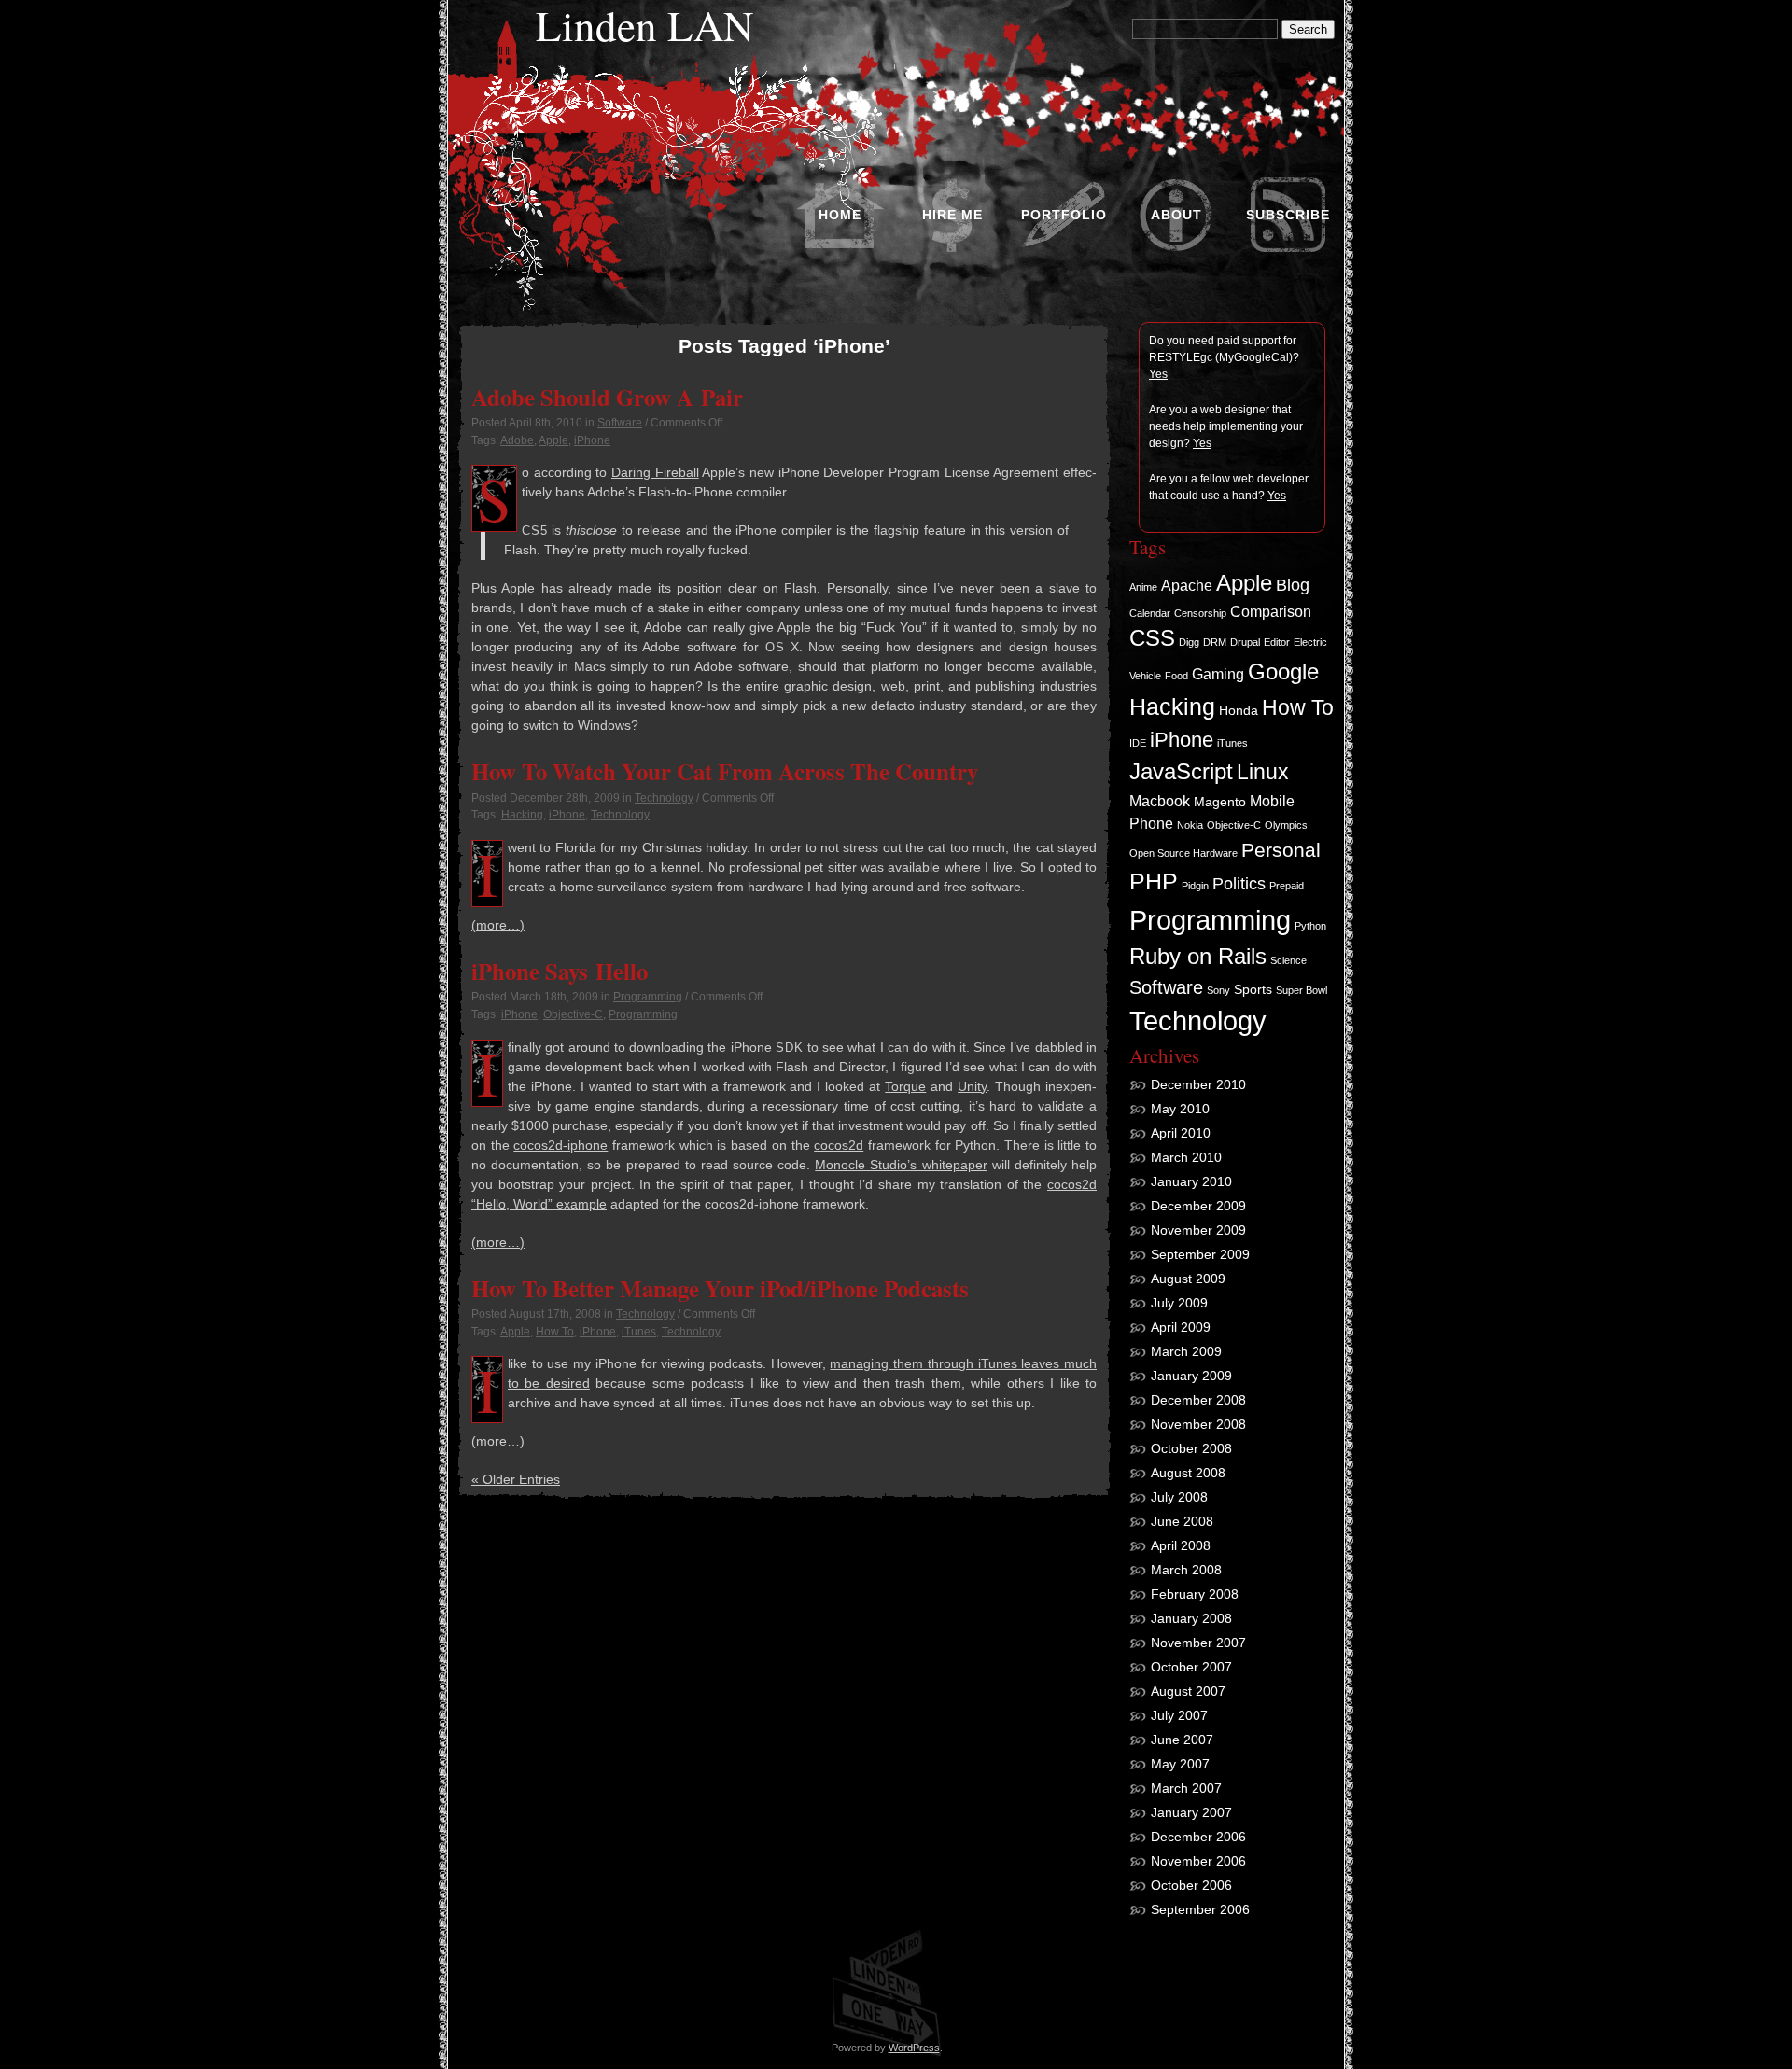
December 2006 (1198, 1837)
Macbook (1160, 801)
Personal (1281, 850)
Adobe (517, 440)
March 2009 (1186, 1351)
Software (620, 423)
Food (1176, 676)
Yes (1158, 374)
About (1176, 215)
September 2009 (1200, 1254)
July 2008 (1179, 1497)
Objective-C (573, 1014)
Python (1310, 926)
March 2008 (1186, 1570)
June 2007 (1182, 1740)
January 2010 (1191, 1181)
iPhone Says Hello (560, 971)
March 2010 (1186, 1157)
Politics (1239, 884)
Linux (1263, 772)
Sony (1218, 990)
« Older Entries (516, 1479)
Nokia (1190, 825)
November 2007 (1198, 1643)
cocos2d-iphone (560, 1145)
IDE (1138, 743)
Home (840, 215)
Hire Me (952, 215)
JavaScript (1181, 771)
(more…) (498, 925)
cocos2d (839, 1145)
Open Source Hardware (1183, 853)
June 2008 (1182, 1521)
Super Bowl (1302, 990)
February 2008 (1195, 1594)
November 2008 (1198, 1424)
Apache (1187, 585)
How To (555, 1332)
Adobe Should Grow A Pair (607, 397)
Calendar (1150, 613)
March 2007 (1186, 1788)
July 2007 (1179, 1715)
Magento (1220, 802)
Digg (1189, 642)
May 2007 (1180, 1764)
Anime (1143, 587)
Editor (1277, 642)
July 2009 (1179, 1303)
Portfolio (1064, 215)
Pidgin (1195, 886)
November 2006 (1198, 1861)
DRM (1215, 642)
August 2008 (1188, 1473)
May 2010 (1180, 1109)
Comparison (1271, 611)
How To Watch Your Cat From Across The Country (725, 771)
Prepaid (1287, 886)
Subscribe (1288, 215)
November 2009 (1198, 1230)
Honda (1239, 710)
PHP (1154, 881)
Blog (1293, 585)
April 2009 (1181, 1327)
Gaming (1218, 674)
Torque (905, 1086)
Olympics (1286, 825)
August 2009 (1188, 1279)
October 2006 (1191, 1885)
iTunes (639, 1332)
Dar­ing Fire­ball (655, 472)
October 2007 (1191, 1667)
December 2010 (1198, 1084)
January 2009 (1191, 1376)
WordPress (914, 2048)
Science (1288, 960)
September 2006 (1200, 1909)
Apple (553, 440)
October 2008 (1191, 1448)
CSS (1152, 638)
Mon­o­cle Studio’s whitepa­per (901, 1165)
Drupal (1245, 642)
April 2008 (1181, 1545)
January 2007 (1191, 1812)
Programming (648, 997)
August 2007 (1188, 1691)
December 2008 (1198, 1400)
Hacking (522, 815)
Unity (972, 1086)
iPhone (592, 440)
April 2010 (1181, 1133)
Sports (1253, 989)
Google (1283, 672)
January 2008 (1191, 1618)
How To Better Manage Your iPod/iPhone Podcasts (720, 1288)
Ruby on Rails (1198, 957)
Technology (664, 798)
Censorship (1200, 613)
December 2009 (1198, 1206)
